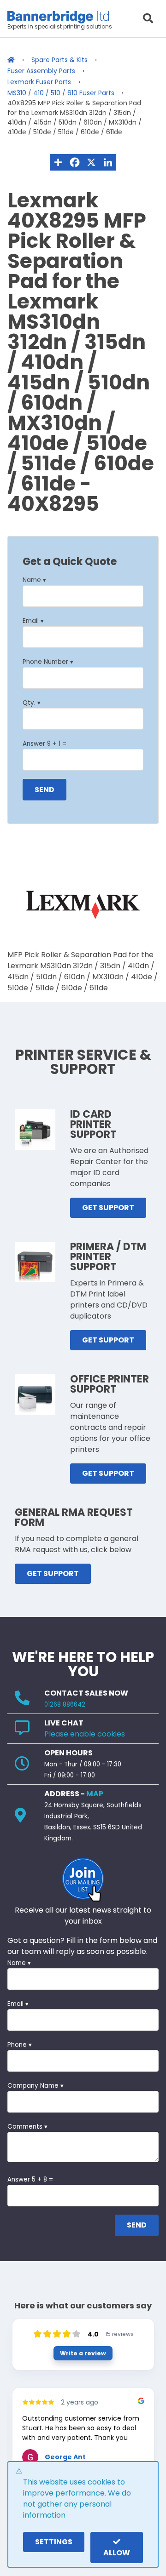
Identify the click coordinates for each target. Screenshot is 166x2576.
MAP (95, 1794)
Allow (117, 2553)
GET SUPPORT (108, 1208)
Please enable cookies (85, 1734)
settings (54, 2542)
